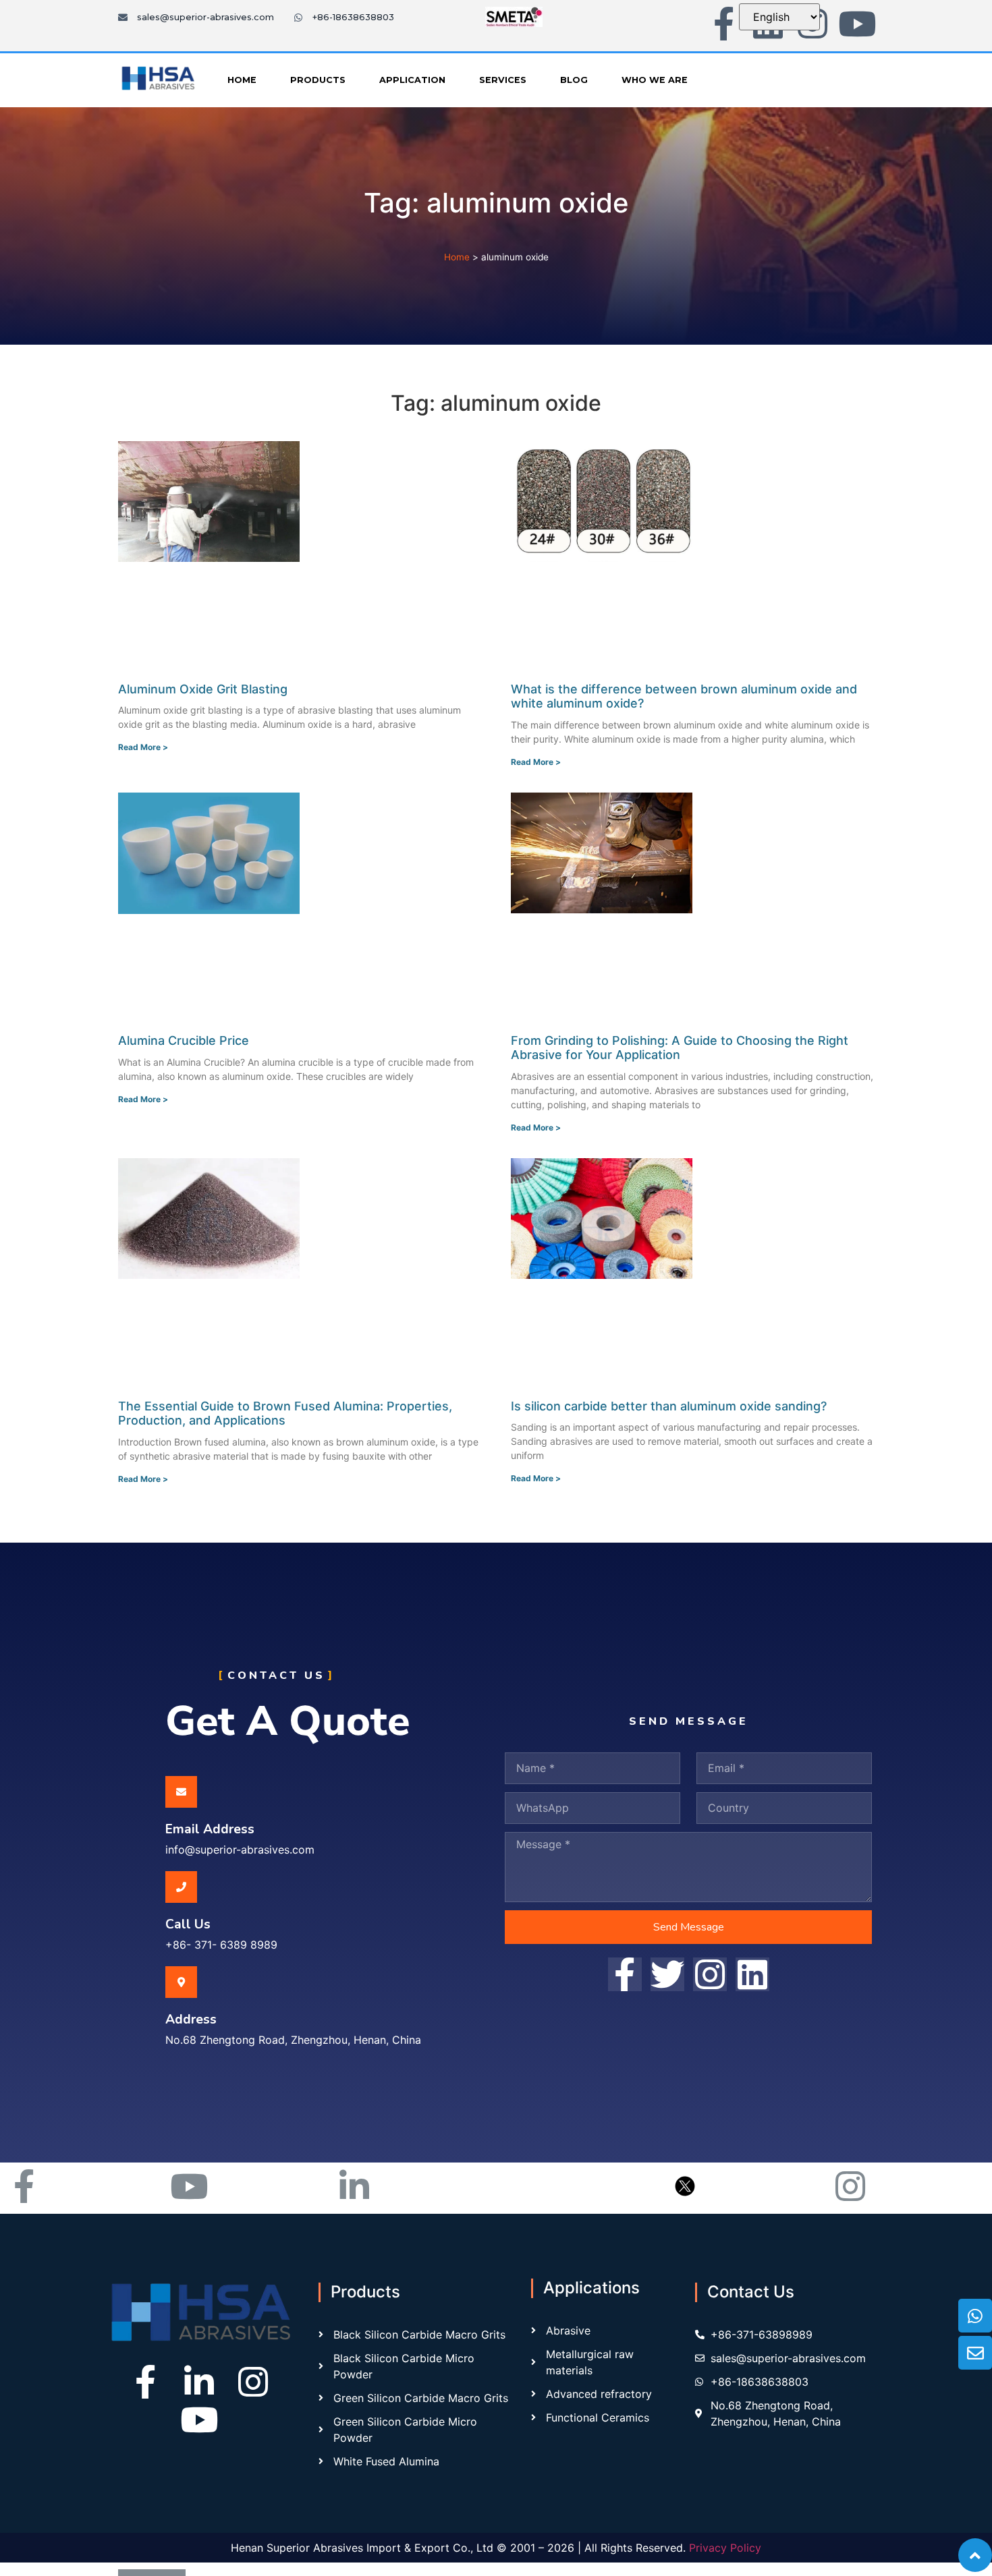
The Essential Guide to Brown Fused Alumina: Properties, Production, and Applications (285, 1413)
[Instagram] (253, 2382)
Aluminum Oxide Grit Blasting (203, 689)
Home (242, 80)
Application (412, 80)
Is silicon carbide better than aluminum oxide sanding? (669, 1406)
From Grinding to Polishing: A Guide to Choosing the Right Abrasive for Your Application (680, 1048)
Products (318, 80)
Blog (574, 80)
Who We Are (655, 80)
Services (503, 80)
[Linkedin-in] (199, 2382)
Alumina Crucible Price (184, 1040)
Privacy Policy (725, 2548)
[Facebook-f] (723, 24)
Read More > (143, 747)
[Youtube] (857, 24)
